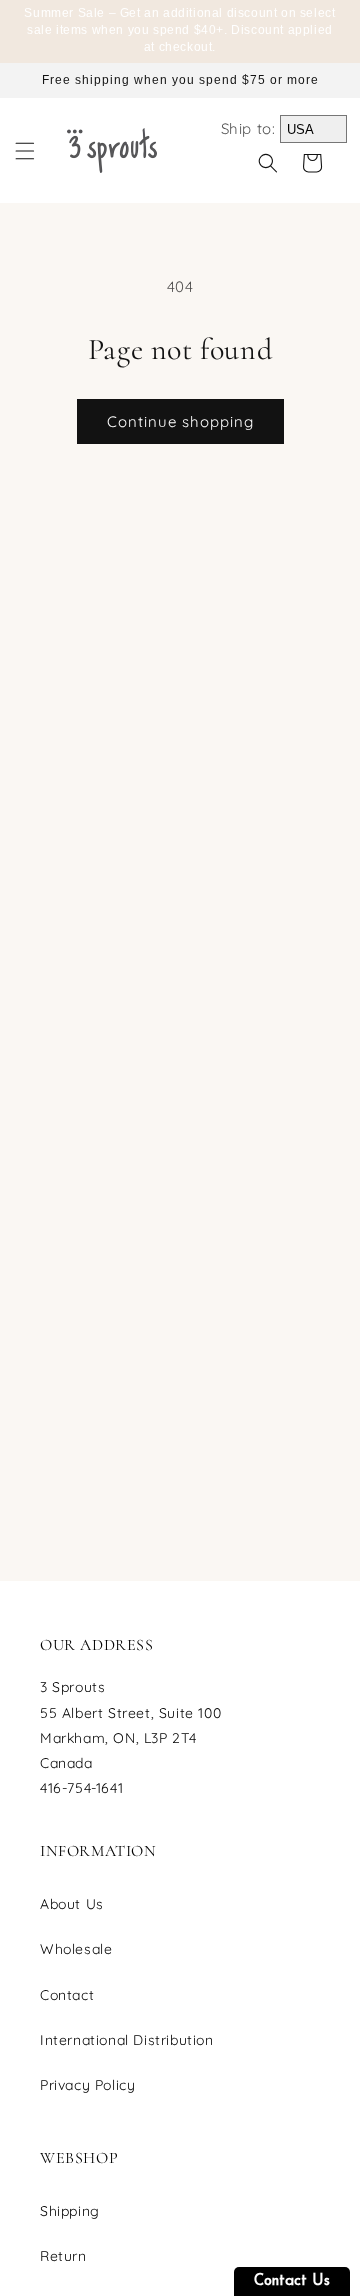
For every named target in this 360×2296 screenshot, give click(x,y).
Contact (67, 1995)
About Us (72, 1904)
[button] (25, 151)
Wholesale (76, 1949)
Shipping (70, 2211)
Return (63, 2256)
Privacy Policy (87, 2085)
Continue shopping (180, 421)
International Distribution (127, 2040)
